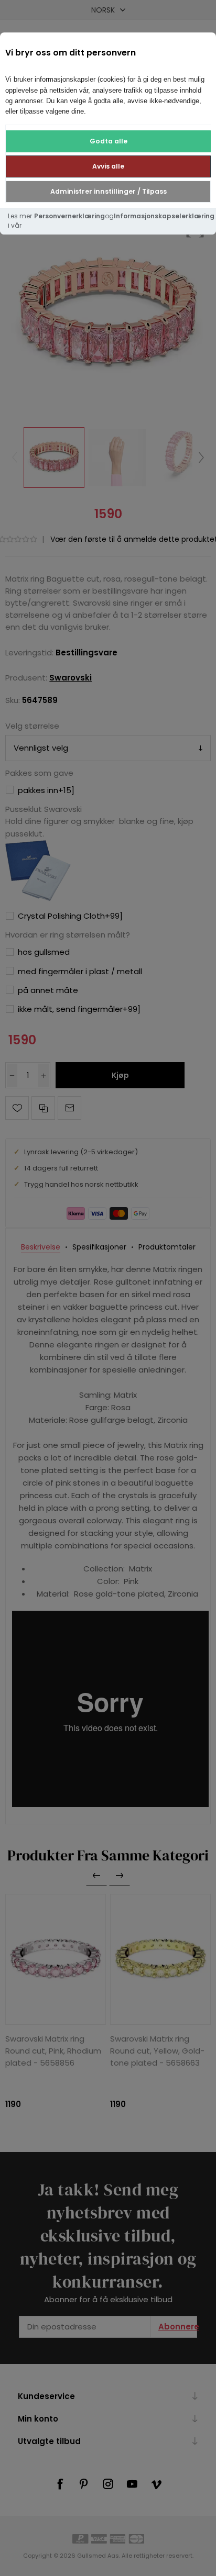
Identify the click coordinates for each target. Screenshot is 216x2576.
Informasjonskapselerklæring (164, 216)
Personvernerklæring (69, 216)
